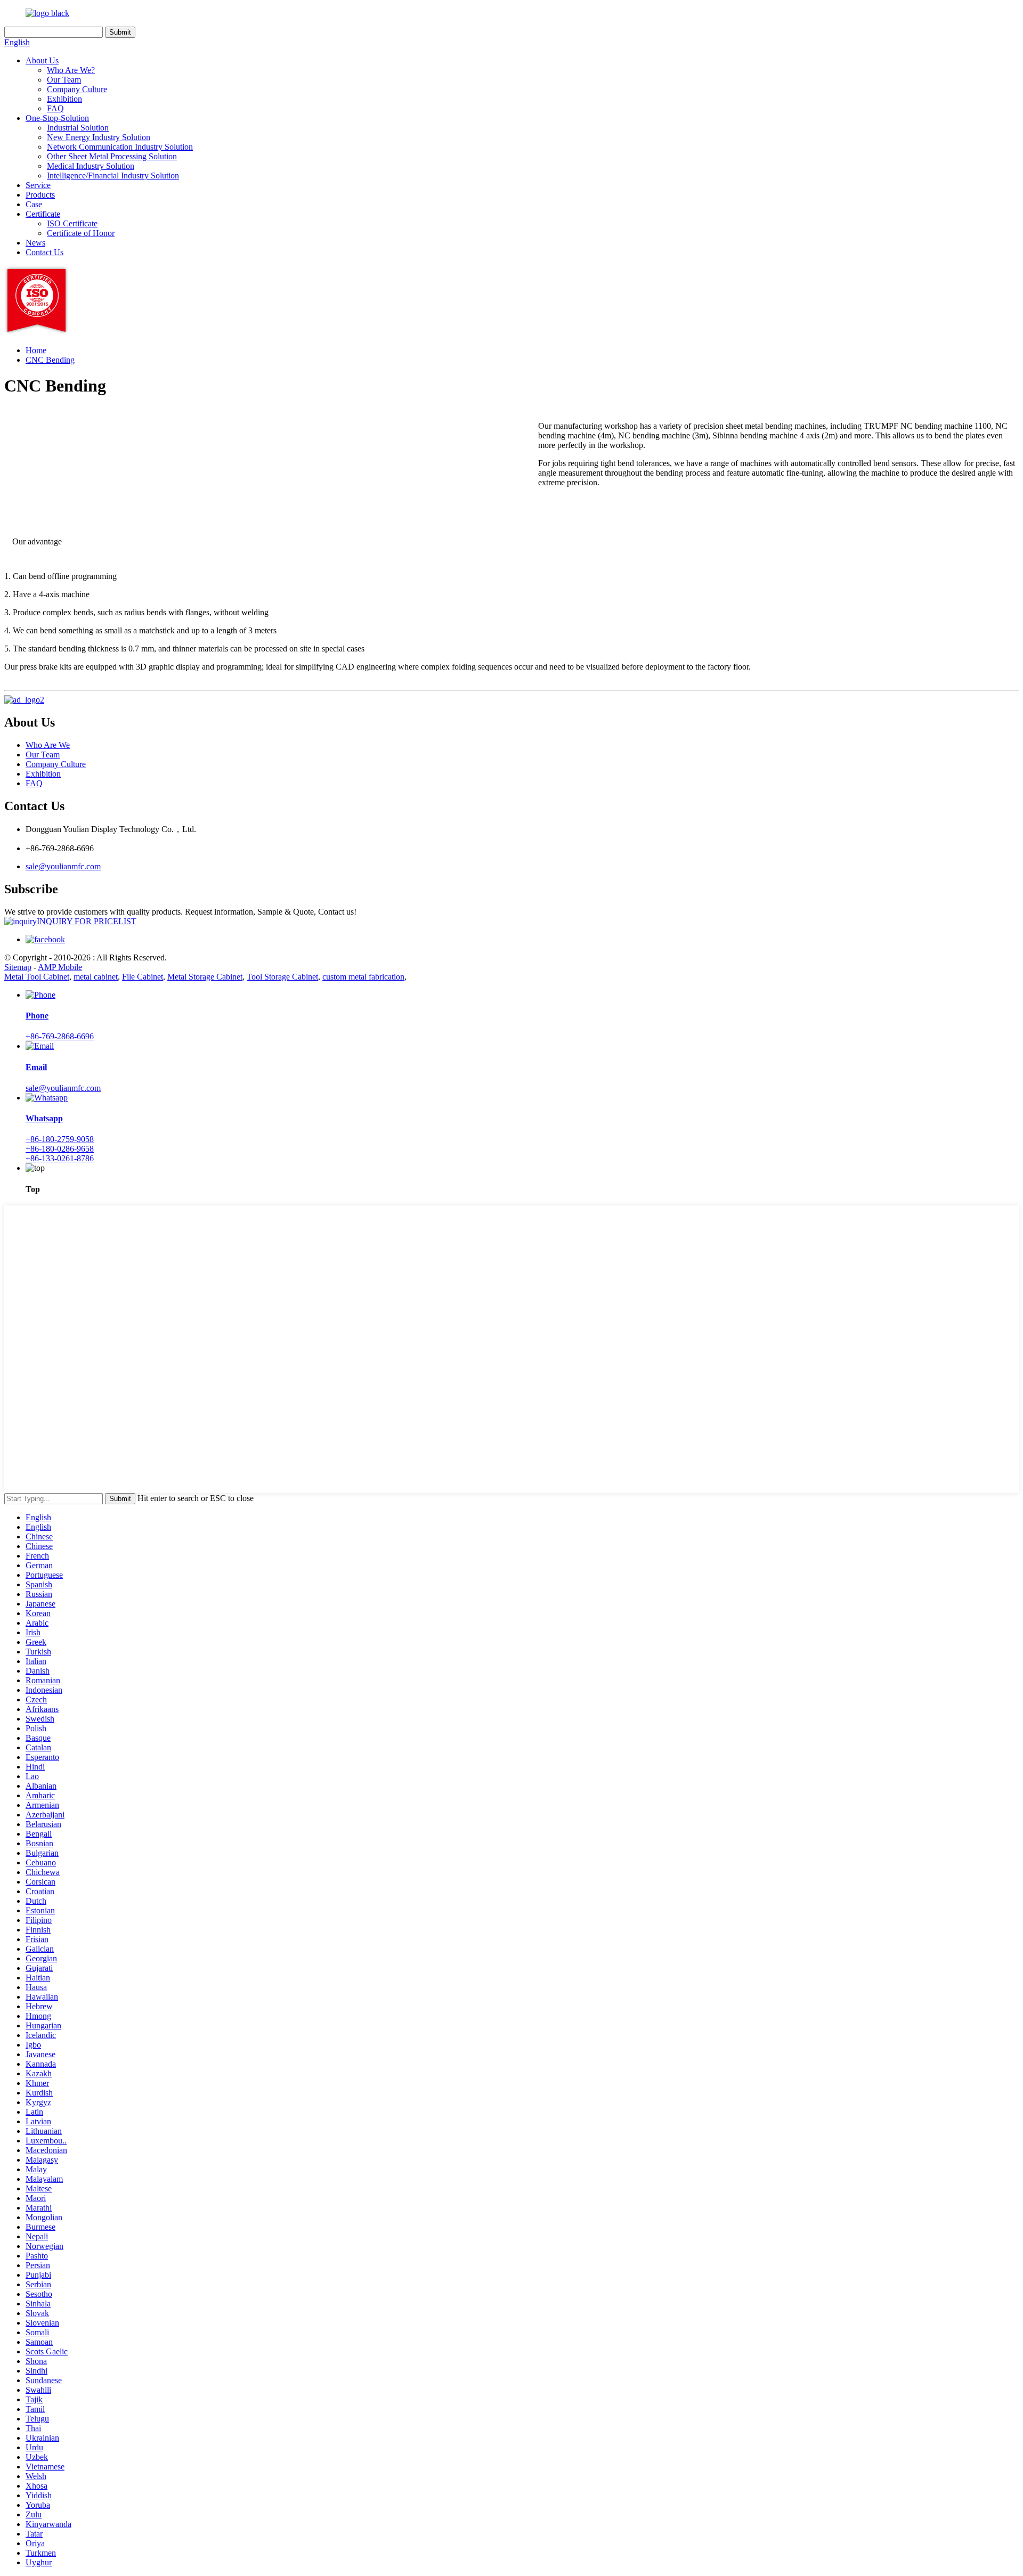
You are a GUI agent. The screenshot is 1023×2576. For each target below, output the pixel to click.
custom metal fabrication (363, 977)
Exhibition (64, 99)
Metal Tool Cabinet (37, 977)
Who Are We (48, 745)
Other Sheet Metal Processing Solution (112, 156)
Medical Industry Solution (91, 166)
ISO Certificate (72, 223)
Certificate (43, 214)
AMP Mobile (60, 967)
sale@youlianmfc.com (63, 866)
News (35, 243)
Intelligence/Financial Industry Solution (113, 176)
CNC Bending (50, 360)
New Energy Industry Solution (99, 137)
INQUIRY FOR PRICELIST (87, 921)
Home (36, 350)
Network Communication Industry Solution (120, 147)
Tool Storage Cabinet (282, 977)
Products (40, 195)
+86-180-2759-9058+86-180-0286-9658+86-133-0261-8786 (60, 1149)
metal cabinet (96, 977)
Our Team (64, 80)
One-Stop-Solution (57, 118)
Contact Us (44, 252)
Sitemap (18, 967)
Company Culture (77, 89)
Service (38, 185)
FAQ (55, 108)
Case (34, 204)
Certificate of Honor (81, 233)
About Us (42, 60)
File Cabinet (143, 977)
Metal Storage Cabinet (205, 977)
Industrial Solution (78, 128)
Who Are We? (71, 70)
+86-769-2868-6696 (60, 1036)
